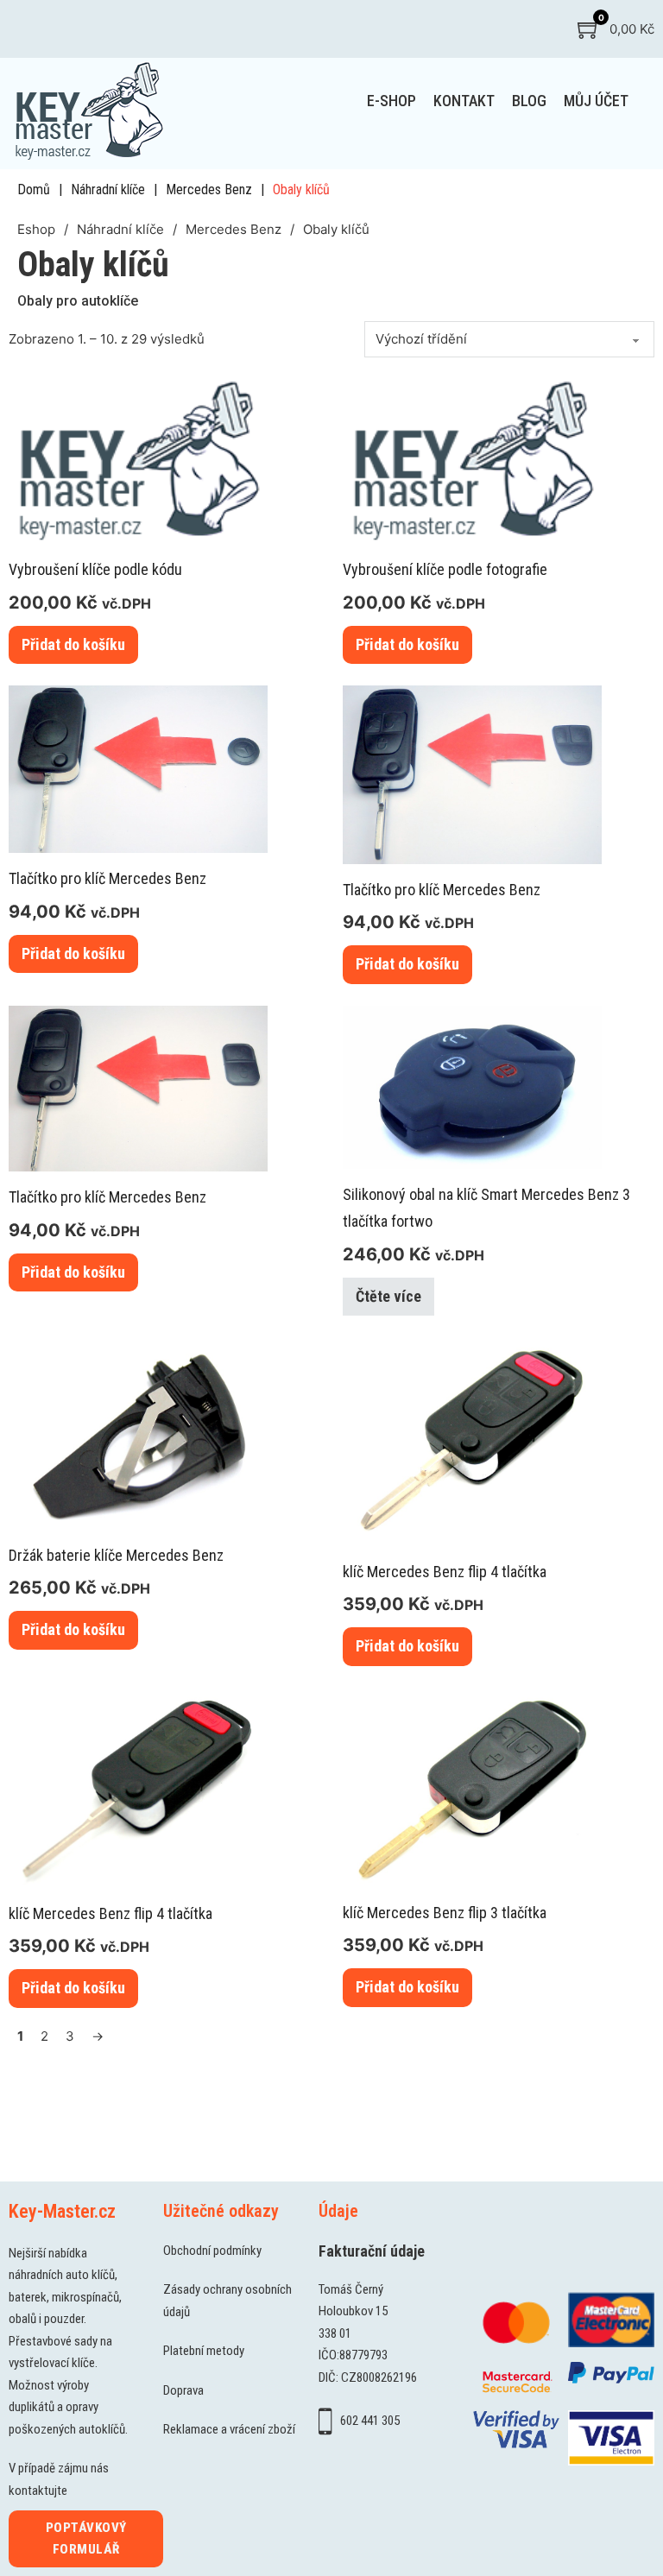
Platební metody (204, 2351)
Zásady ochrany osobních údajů (227, 2301)
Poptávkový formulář (86, 2539)
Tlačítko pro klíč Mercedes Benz (107, 878)
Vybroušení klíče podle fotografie (445, 569)
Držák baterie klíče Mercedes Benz (116, 1555)
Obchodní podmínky (212, 2251)
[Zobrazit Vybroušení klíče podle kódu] (138, 458)
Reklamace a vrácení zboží (229, 2429)
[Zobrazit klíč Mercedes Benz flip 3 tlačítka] (472, 1786)
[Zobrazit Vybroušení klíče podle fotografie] (472, 458)
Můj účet (596, 101)
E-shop (391, 101)
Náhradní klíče (108, 189)
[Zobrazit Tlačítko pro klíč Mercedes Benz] (138, 768)
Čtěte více (388, 1296)
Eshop (36, 229)
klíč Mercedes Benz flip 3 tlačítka (445, 1913)
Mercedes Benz (209, 189)
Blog (529, 101)
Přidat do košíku (73, 644)
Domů (34, 189)
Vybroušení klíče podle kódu (95, 569)
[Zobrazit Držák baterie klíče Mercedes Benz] (138, 1433)
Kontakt (464, 101)
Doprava (183, 2390)
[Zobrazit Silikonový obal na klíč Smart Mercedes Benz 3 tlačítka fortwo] (472, 1086)
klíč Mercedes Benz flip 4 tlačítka (445, 1572)
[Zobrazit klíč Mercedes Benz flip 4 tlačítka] (472, 1440)
